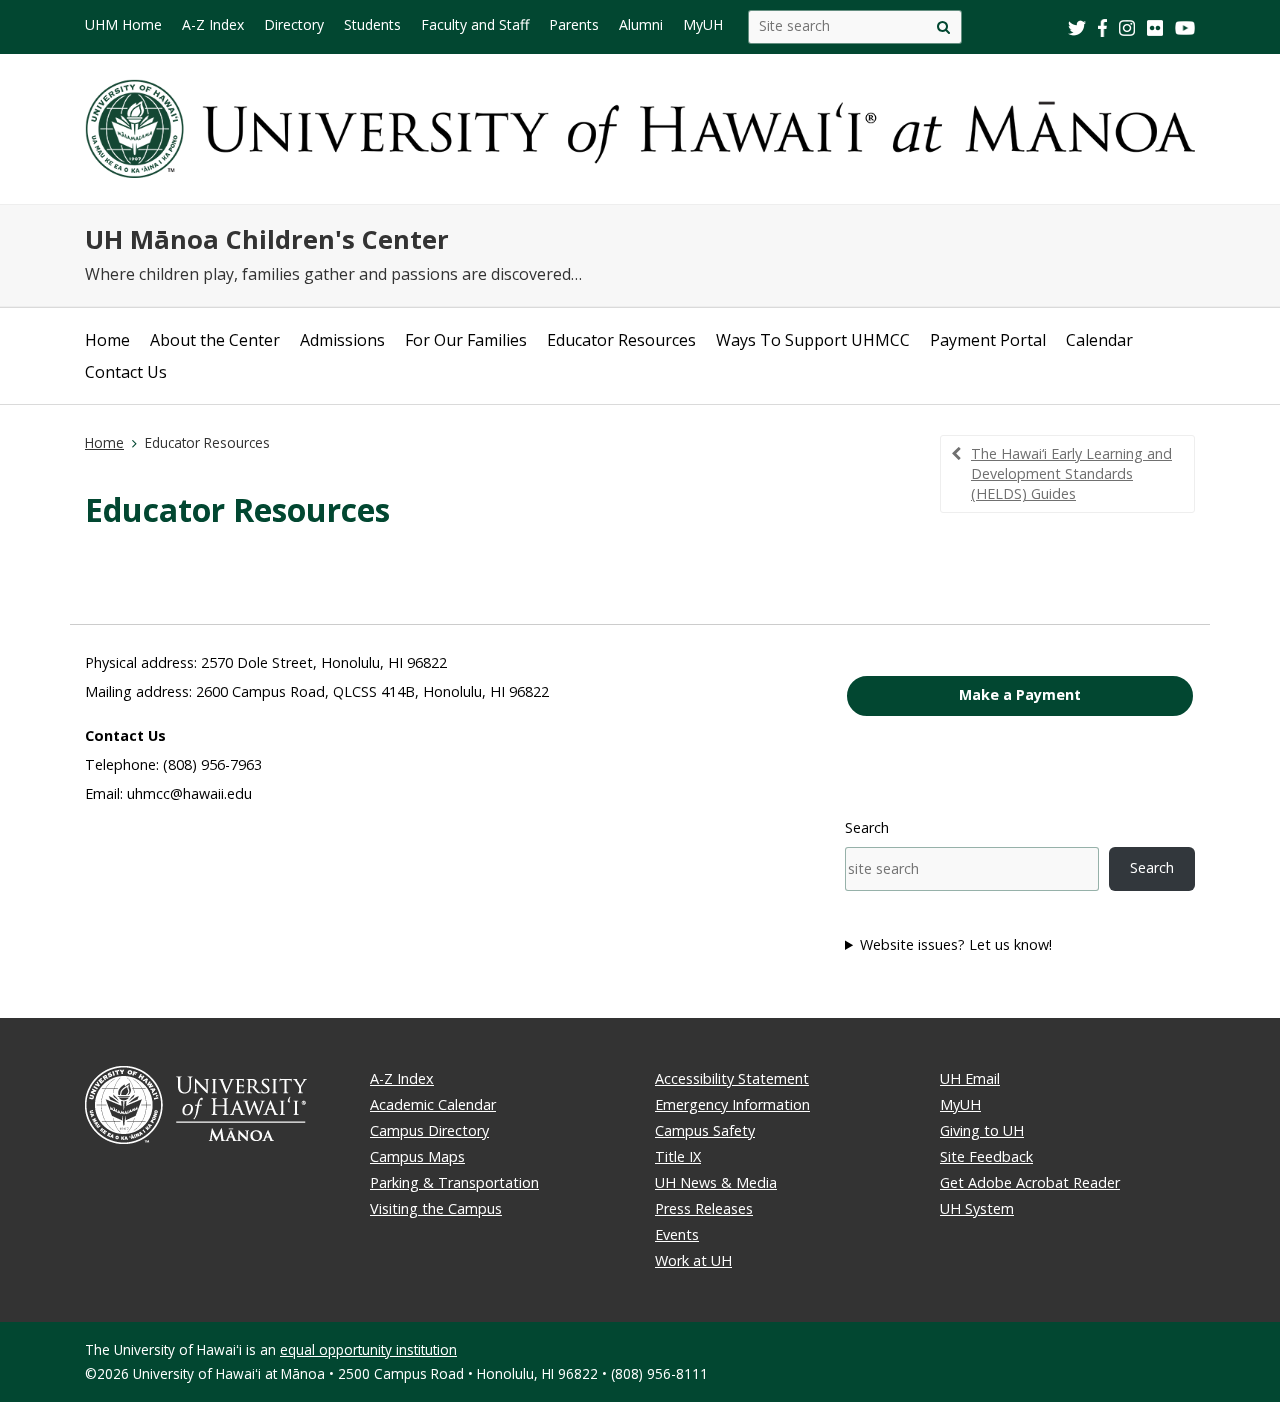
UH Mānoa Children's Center (267, 239)
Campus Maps (417, 1156)
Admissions (342, 340)
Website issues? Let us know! (956, 944)
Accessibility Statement (732, 1078)
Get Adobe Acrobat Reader (1030, 1182)
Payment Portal (988, 340)
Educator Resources (621, 340)
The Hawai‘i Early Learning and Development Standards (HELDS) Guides (1071, 473)
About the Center (215, 340)
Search (867, 827)
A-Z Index (402, 1078)
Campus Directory (429, 1130)
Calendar (1099, 340)
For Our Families (466, 340)
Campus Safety (705, 1130)
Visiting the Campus (436, 1208)
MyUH (960, 1104)
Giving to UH (982, 1130)
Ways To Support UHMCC (813, 340)
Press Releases (704, 1208)
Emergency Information (732, 1104)
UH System (977, 1208)
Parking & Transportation (454, 1182)
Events (677, 1234)
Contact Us (126, 372)
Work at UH (693, 1260)
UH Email (970, 1078)
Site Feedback (986, 1156)
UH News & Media (716, 1182)
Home (107, 340)
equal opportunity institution (368, 1349)
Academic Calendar (433, 1104)
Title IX (678, 1156)
